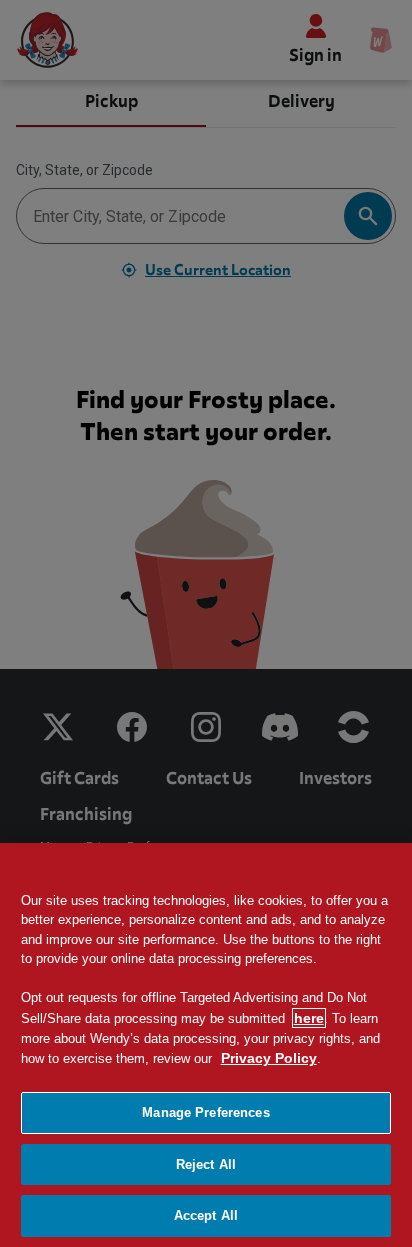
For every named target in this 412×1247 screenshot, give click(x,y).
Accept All (206, 1215)
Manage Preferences (205, 1112)
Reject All (206, 1164)
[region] (206, 1045)
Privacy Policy (269, 1058)
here (309, 1018)
